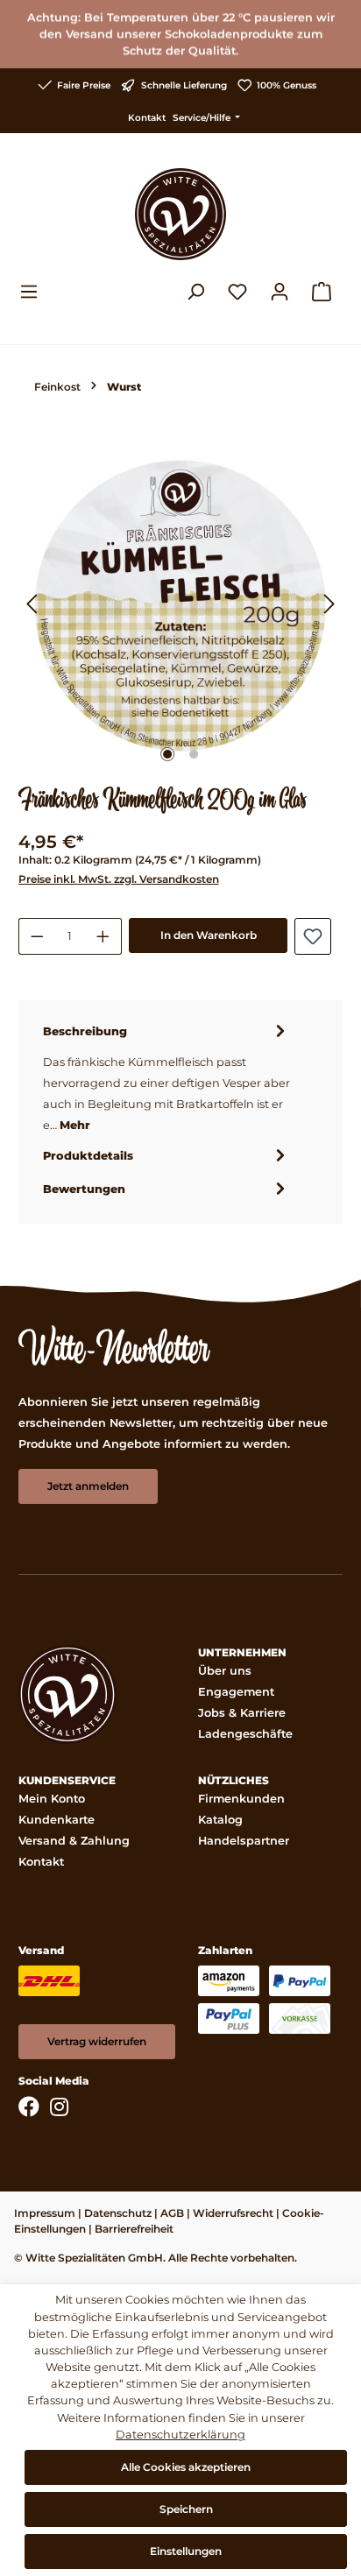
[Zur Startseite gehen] (181, 214)
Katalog (220, 1820)
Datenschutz (118, 2213)
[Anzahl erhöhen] (103, 936)
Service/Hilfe (203, 118)
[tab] (167, 1077)
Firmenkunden (241, 1799)
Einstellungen (186, 2551)
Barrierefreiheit (134, 2229)
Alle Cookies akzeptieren (186, 2467)
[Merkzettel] (237, 292)
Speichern (186, 2509)
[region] (181, 605)
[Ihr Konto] (280, 292)
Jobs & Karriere (242, 1713)
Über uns (225, 1671)
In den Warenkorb (209, 935)
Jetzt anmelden (88, 1486)
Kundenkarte (57, 1820)
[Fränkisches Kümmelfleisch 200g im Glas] (180, 605)
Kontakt (147, 118)
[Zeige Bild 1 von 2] (167, 754)
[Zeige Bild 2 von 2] (194, 754)
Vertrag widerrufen (97, 2041)
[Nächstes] (329, 606)
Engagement (236, 1692)
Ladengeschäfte (245, 1734)
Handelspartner (244, 1841)
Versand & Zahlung (74, 1841)
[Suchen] (195, 292)
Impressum (45, 2213)
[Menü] (34, 292)
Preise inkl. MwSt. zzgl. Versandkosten (119, 879)
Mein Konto (52, 1799)
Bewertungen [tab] (84, 1189)
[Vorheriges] (32, 606)
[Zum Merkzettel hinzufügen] (313, 936)
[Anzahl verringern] (37, 936)
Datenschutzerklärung (180, 2435)
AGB (172, 2213)
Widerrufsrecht (233, 2213)
